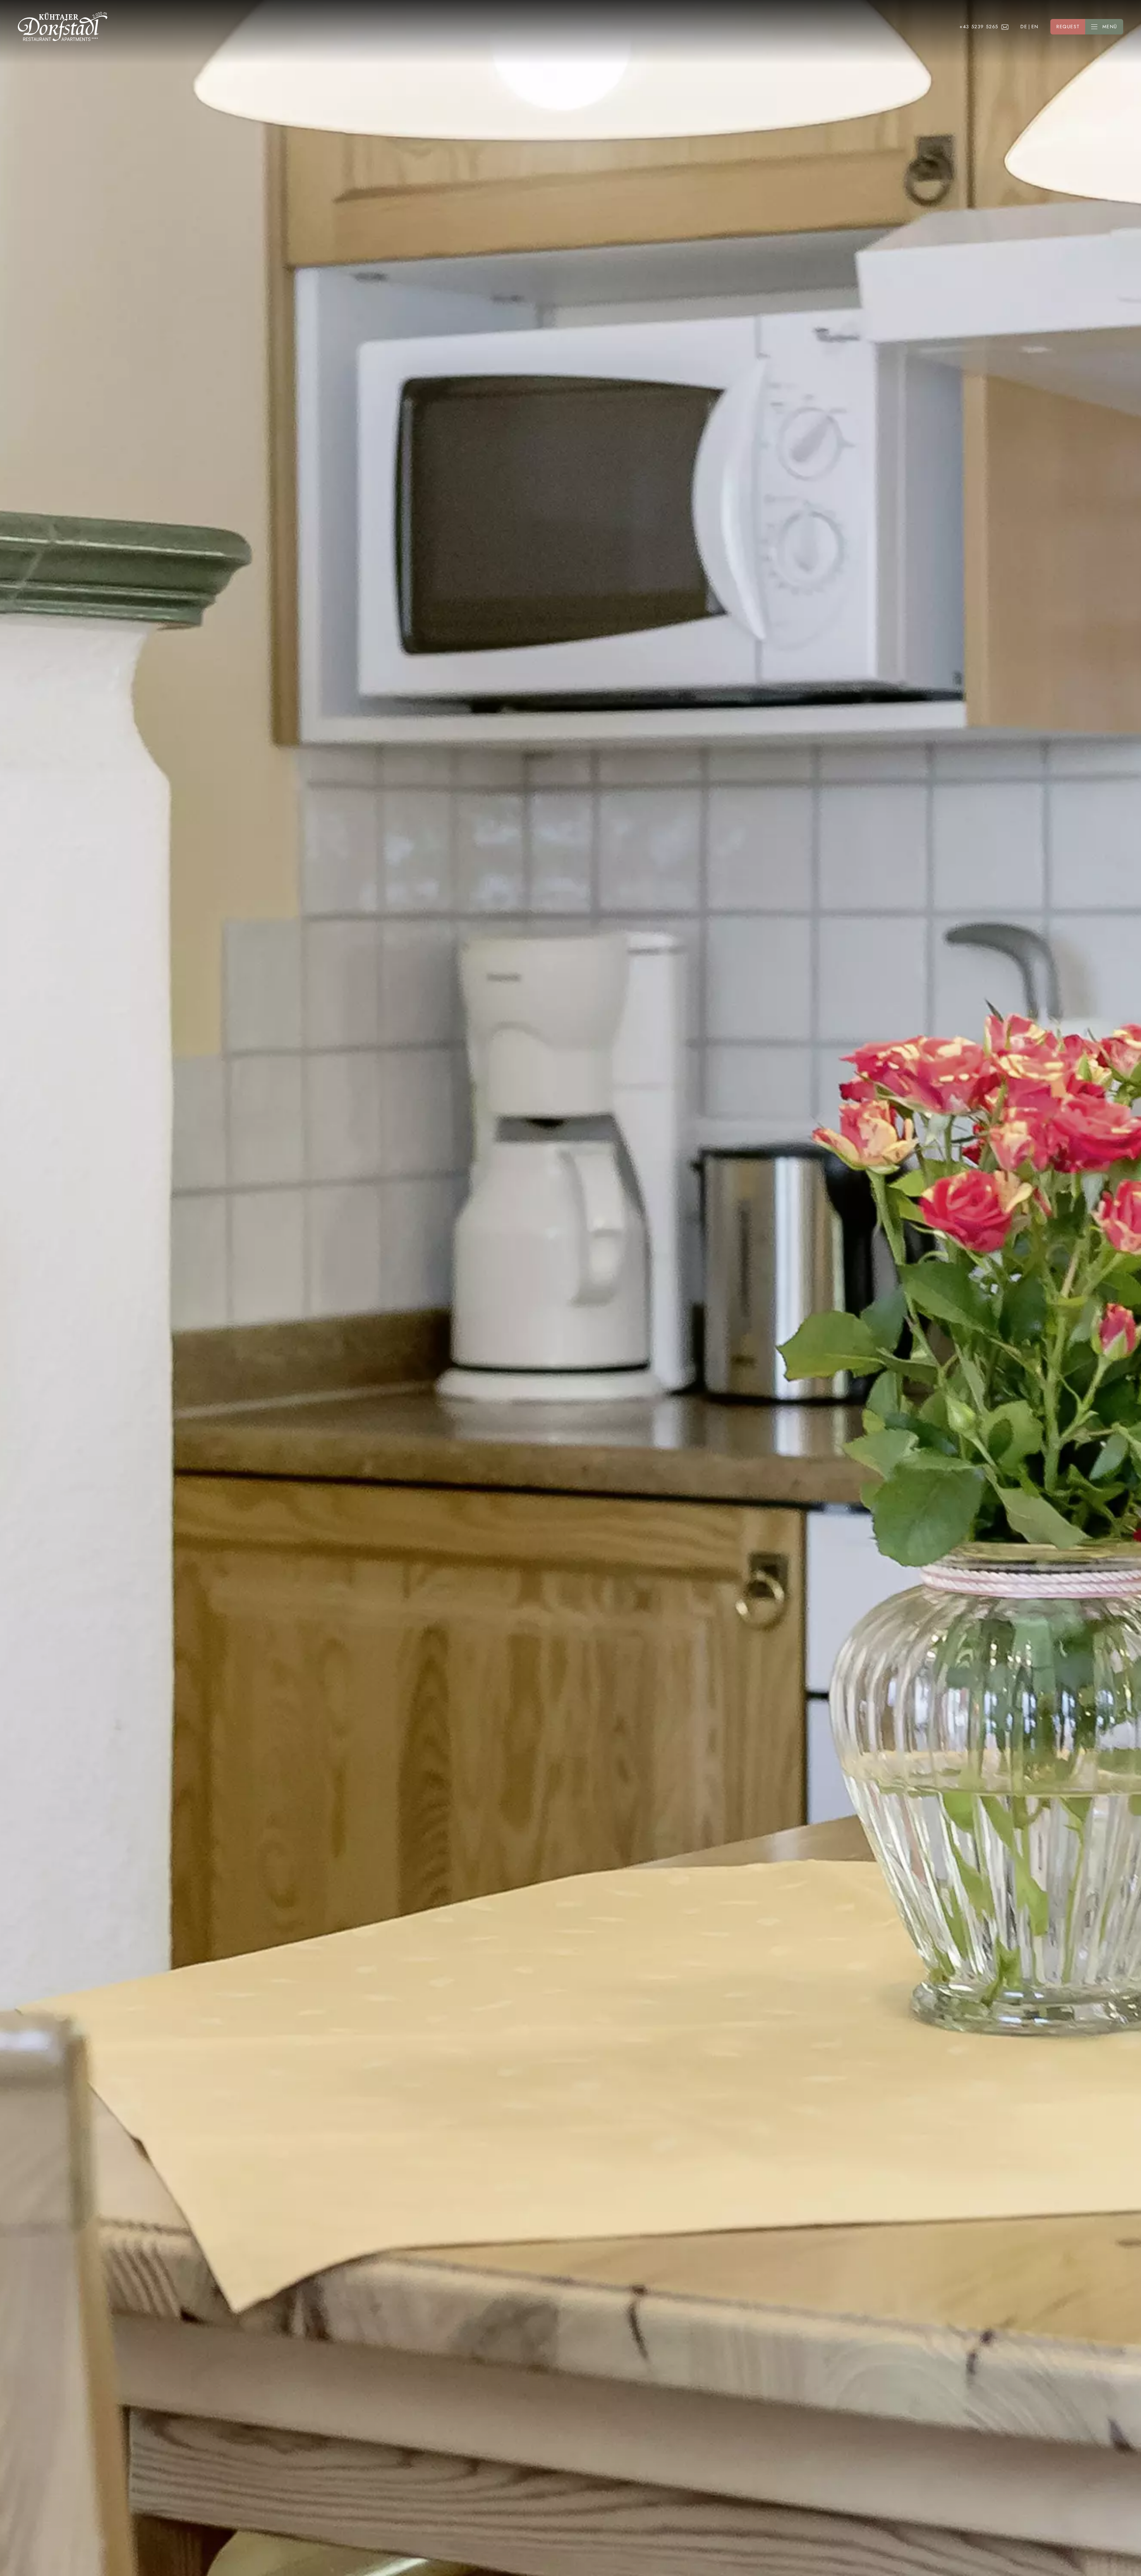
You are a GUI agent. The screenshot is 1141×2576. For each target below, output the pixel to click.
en (1035, 27)
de (1024, 27)
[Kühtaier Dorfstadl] (63, 27)
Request (1068, 27)
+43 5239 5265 (979, 27)
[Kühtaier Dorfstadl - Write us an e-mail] (1005, 27)
